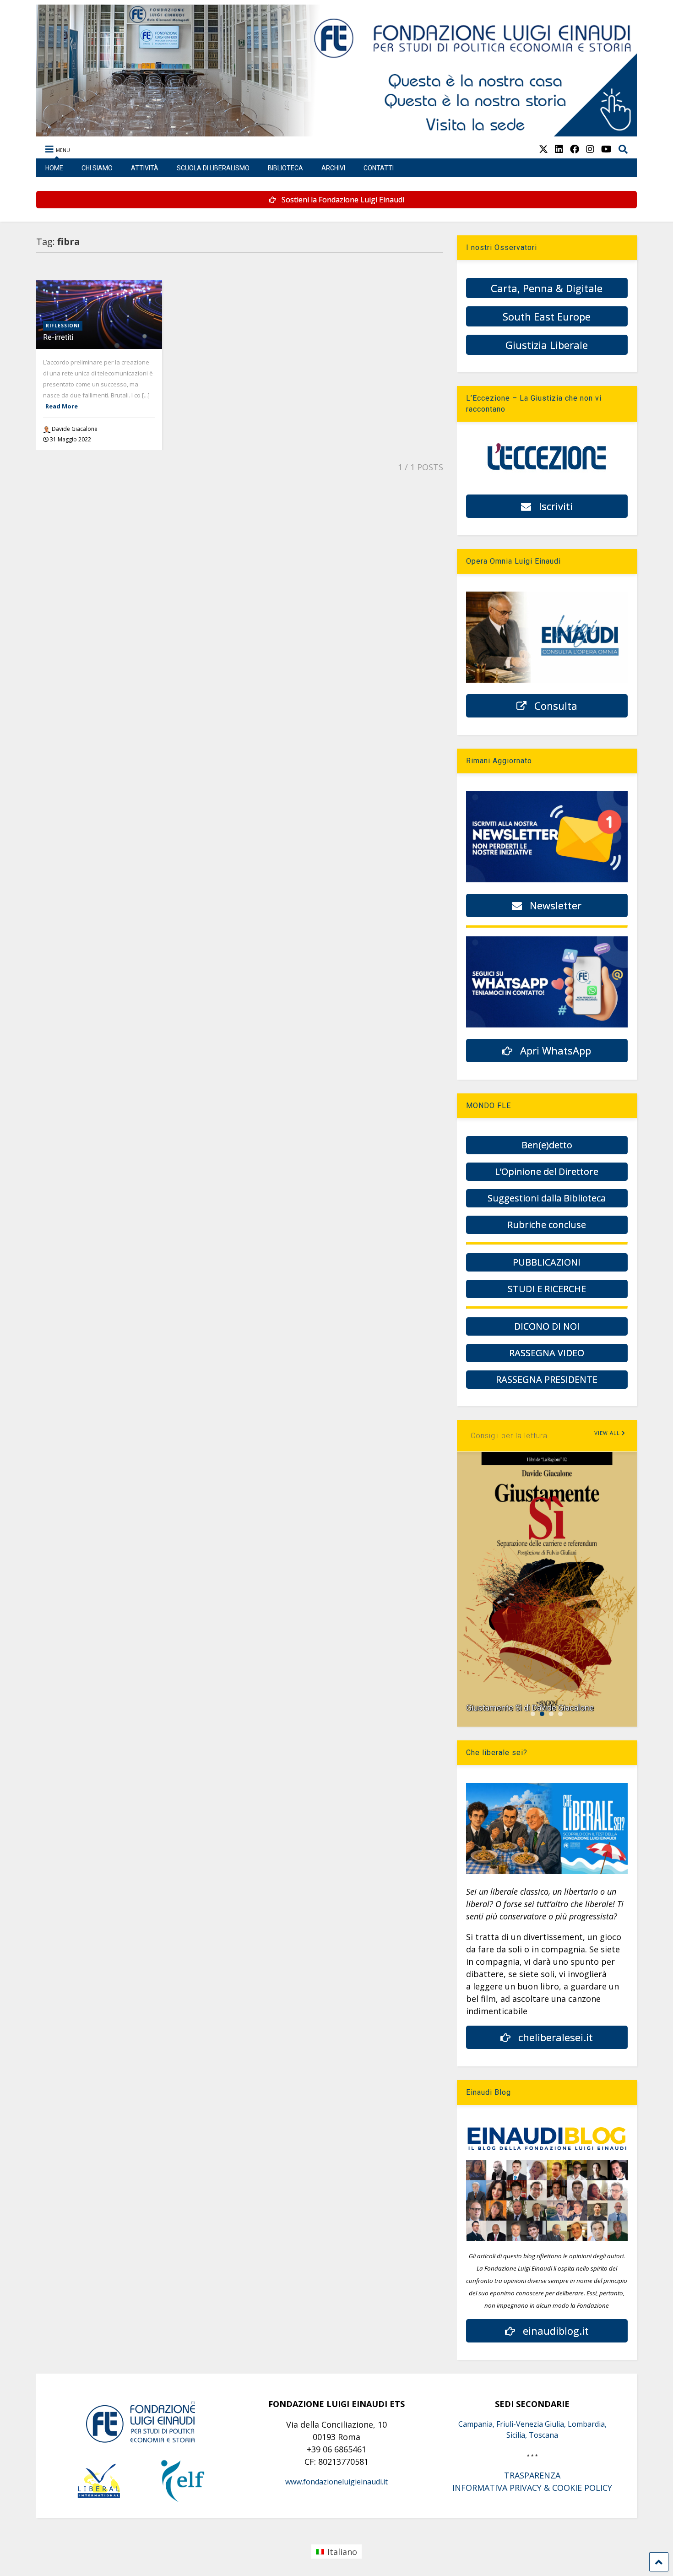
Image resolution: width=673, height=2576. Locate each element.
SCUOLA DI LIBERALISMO (213, 168)
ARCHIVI (333, 168)
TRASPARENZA (532, 2475)
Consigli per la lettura (509, 1436)
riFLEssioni (63, 326)
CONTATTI (379, 168)
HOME (54, 168)
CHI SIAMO (97, 168)
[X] (543, 149)
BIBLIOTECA (285, 168)
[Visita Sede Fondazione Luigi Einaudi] (337, 132)
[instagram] (590, 149)
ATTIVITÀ (145, 168)
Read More (62, 406)
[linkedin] (559, 149)
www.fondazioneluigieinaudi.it (336, 2482)
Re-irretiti (58, 337)
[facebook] (575, 149)
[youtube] (606, 149)
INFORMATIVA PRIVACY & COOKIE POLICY (532, 2488)
